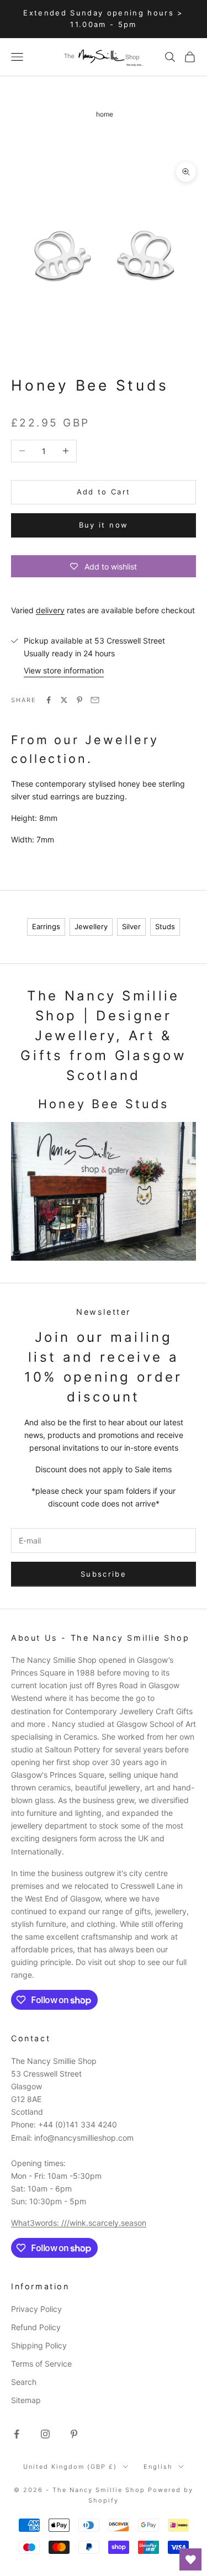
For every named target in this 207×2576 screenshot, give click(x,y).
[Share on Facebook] (49, 700)
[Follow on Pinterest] (74, 2434)
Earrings (46, 926)
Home (105, 114)
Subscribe (104, 1574)
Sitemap (26, 2400)
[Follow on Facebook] (17, 2434)
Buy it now (104, 525)
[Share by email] (95, 700)
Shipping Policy (39, 2345)
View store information (64, 670)
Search (24, 2382)
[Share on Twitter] (64, 700)
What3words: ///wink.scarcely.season (79, 2223)
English (158, 2467)
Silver (131, 926)
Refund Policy (36, 2327)
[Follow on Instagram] (45, 2434)
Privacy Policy (36, 2309)
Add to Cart (104, 492)
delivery (50, 610)
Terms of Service (41, 2364)
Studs (165, 926)
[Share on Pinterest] (79, 700)
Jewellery (91, 926)
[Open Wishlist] (190, 2559)
